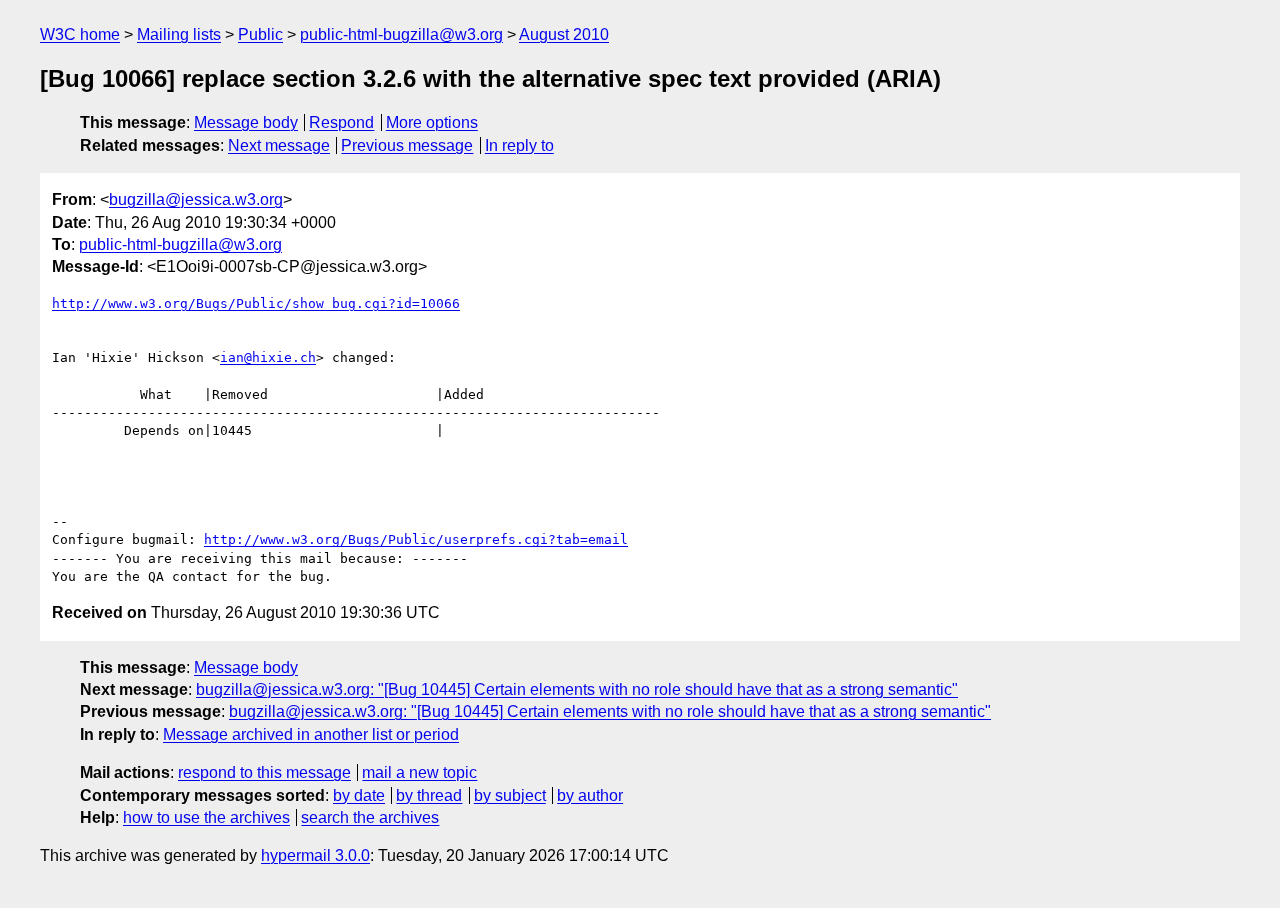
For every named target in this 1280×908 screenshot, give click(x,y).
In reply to (519, 145)
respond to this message (264, 772)
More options (432, 122)
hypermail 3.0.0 (315, 855)
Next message (279, 145)
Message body (246, 122)
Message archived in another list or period (311, 734)
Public (260, 34)
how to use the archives (206, 817)
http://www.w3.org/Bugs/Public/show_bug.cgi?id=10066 (256, 303)
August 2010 (564, 34)
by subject (510, 795)
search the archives (370, 817)
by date (359, 795)
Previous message (407, 145)
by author (590, 795)
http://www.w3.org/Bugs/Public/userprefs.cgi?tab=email (416, 539)
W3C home (80, 34)
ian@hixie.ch (268, 357)
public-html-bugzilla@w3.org (401, 34)
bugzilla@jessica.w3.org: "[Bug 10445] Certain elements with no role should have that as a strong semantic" (577, 689)
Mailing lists (179, 34)
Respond (341, 122)
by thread (429, 795)
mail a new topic (419, 772)
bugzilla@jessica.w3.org (196, 199)
